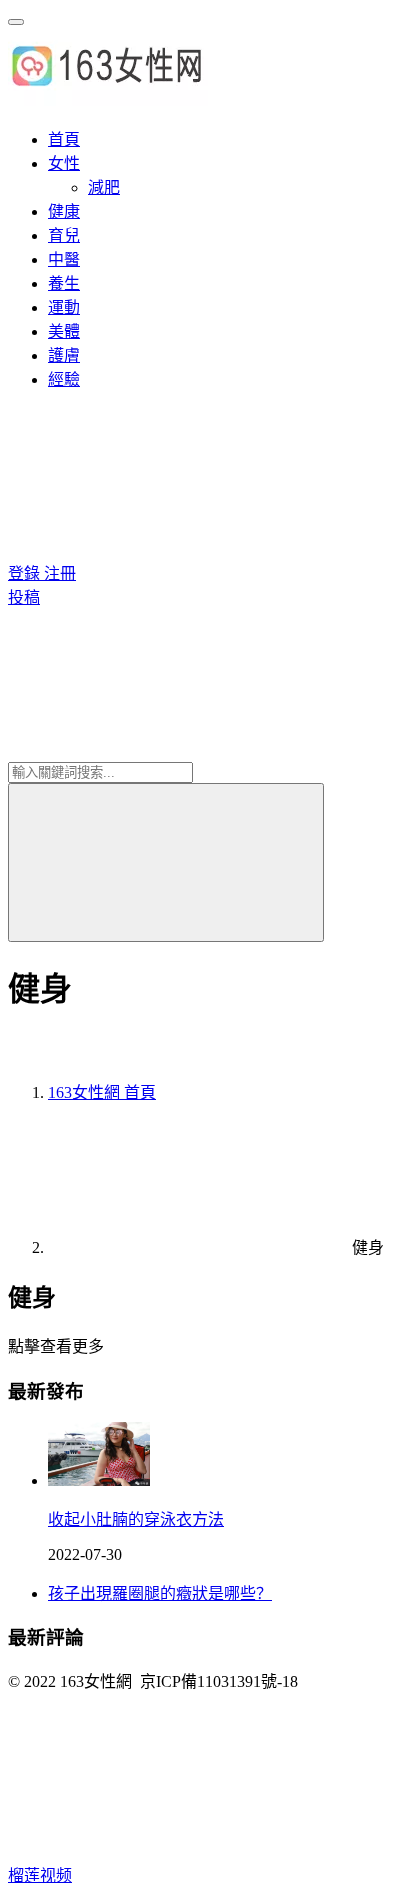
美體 (64, 331)
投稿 (24, 597)
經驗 (64, 379)
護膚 (64, 355)
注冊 (60, 573)
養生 (64, 283)
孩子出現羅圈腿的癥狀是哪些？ (160, 1593)
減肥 (104, 187)
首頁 (64, 139)
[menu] (16, 22)
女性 (64, 163)
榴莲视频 (40, 1875)
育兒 (64, 235)
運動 (64, 307)
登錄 (26, 573)
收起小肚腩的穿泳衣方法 (136, 1519)
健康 (64, 211)
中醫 (64, 259)
